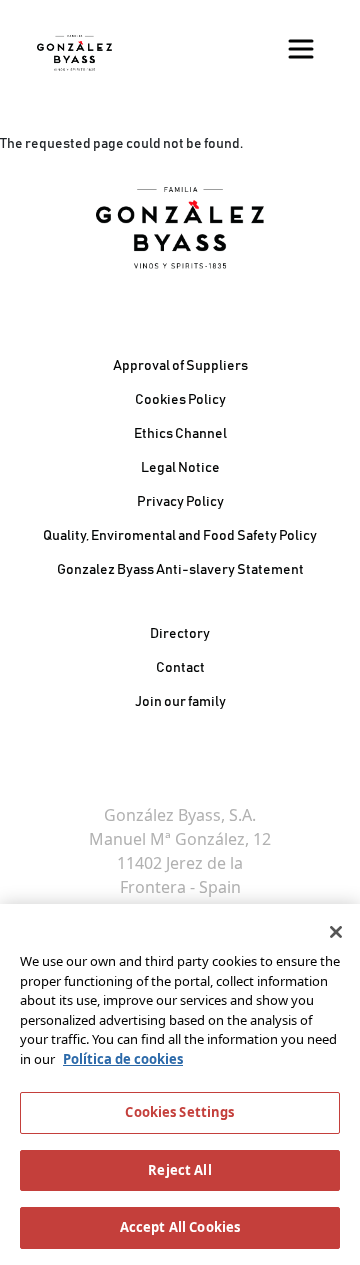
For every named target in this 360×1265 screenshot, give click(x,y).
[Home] (74, 53)
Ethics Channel (180, 434)
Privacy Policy (180, 502)
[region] (180, 1084)
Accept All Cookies (180, 1227)
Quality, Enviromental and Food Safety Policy (180, 536)
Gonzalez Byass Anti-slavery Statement (180, 570)
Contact (180, 668)
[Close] (336, 932)
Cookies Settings (179, 1112)
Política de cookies (123, 1059)
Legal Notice (180, 468)
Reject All (179, 1170)
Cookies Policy (180, 400)
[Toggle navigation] (301, 49)
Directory (180, 634)
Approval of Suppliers (180, 366)
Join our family (180, 702)
